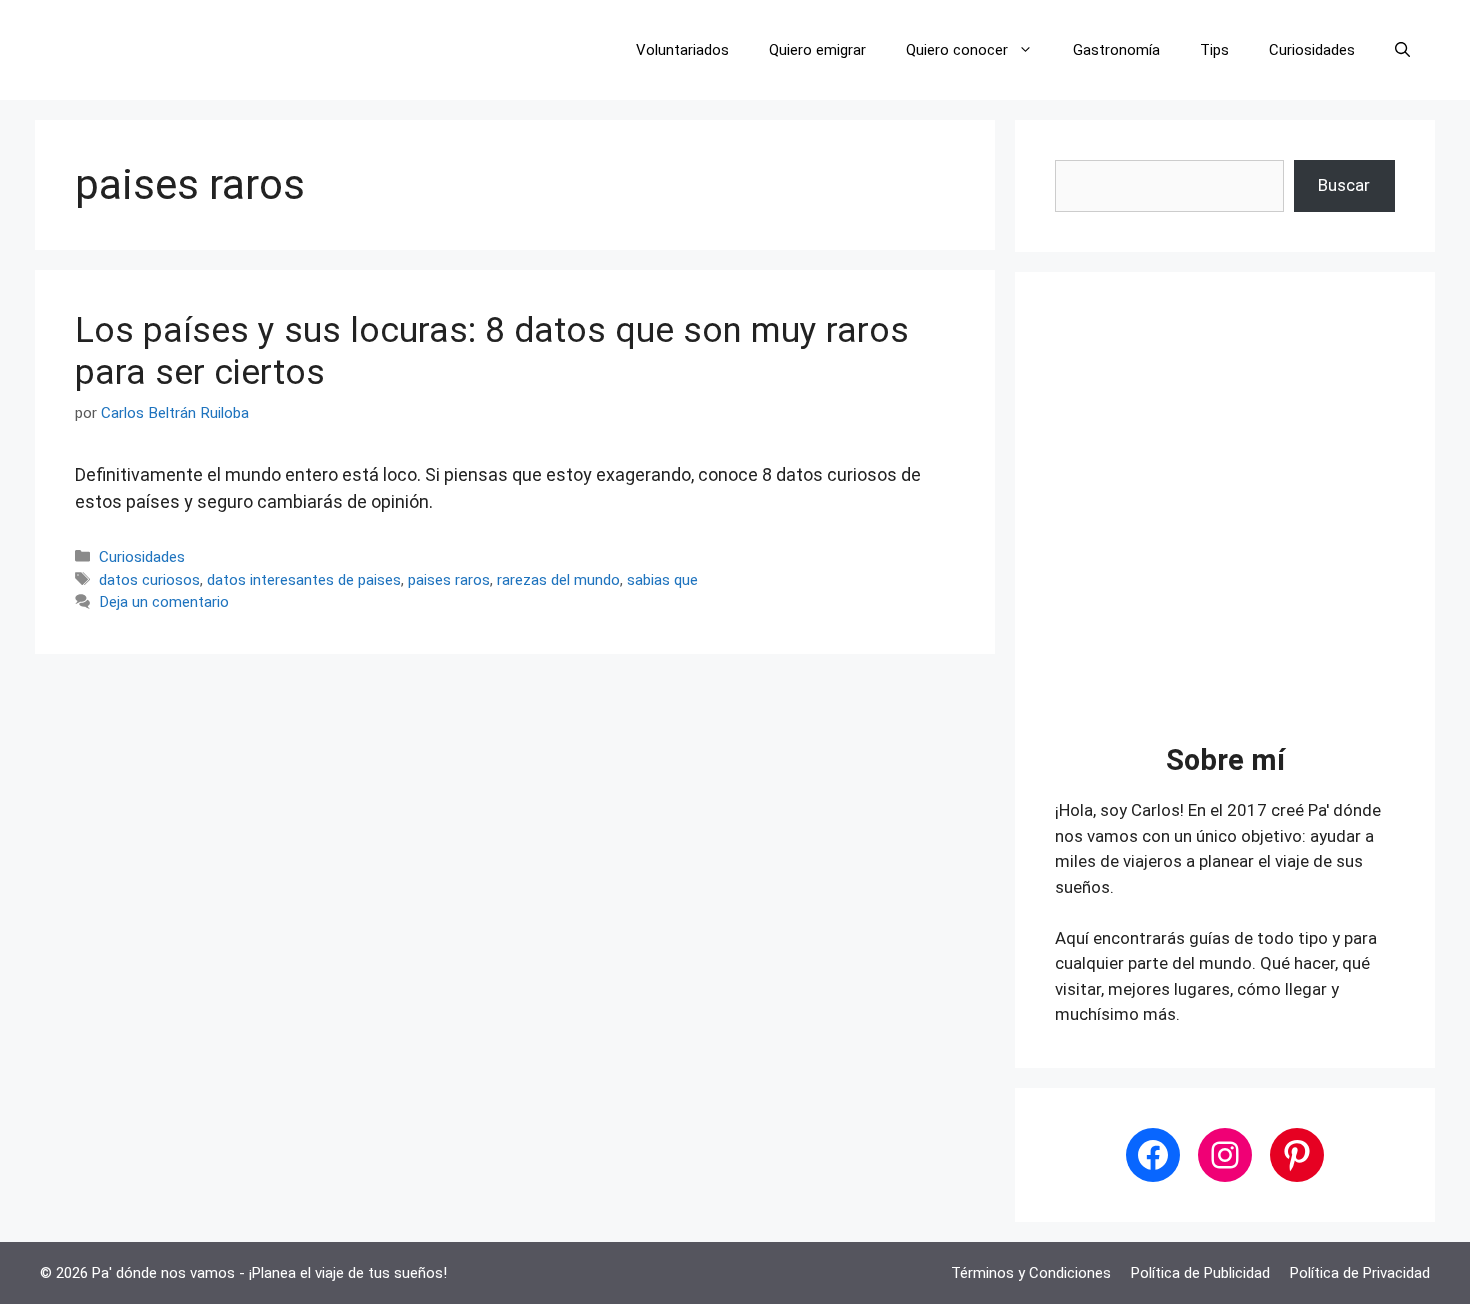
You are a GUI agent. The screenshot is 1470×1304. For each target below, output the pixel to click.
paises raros (449, 580)
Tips (1214, 50)
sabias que (662, 580)
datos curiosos (149, 580)
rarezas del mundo (558, 580)
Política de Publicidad (1200, 1273)
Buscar (1344, 185)
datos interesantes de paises (304, 580)
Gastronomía (1116, 50)
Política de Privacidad (1360, 1273)
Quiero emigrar (817, 50)
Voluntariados (682, 50)
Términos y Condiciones (1031, 1273)
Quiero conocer (957, 50)
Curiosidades (1312, 50)
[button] (1402, 50)
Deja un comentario (164, 602)
